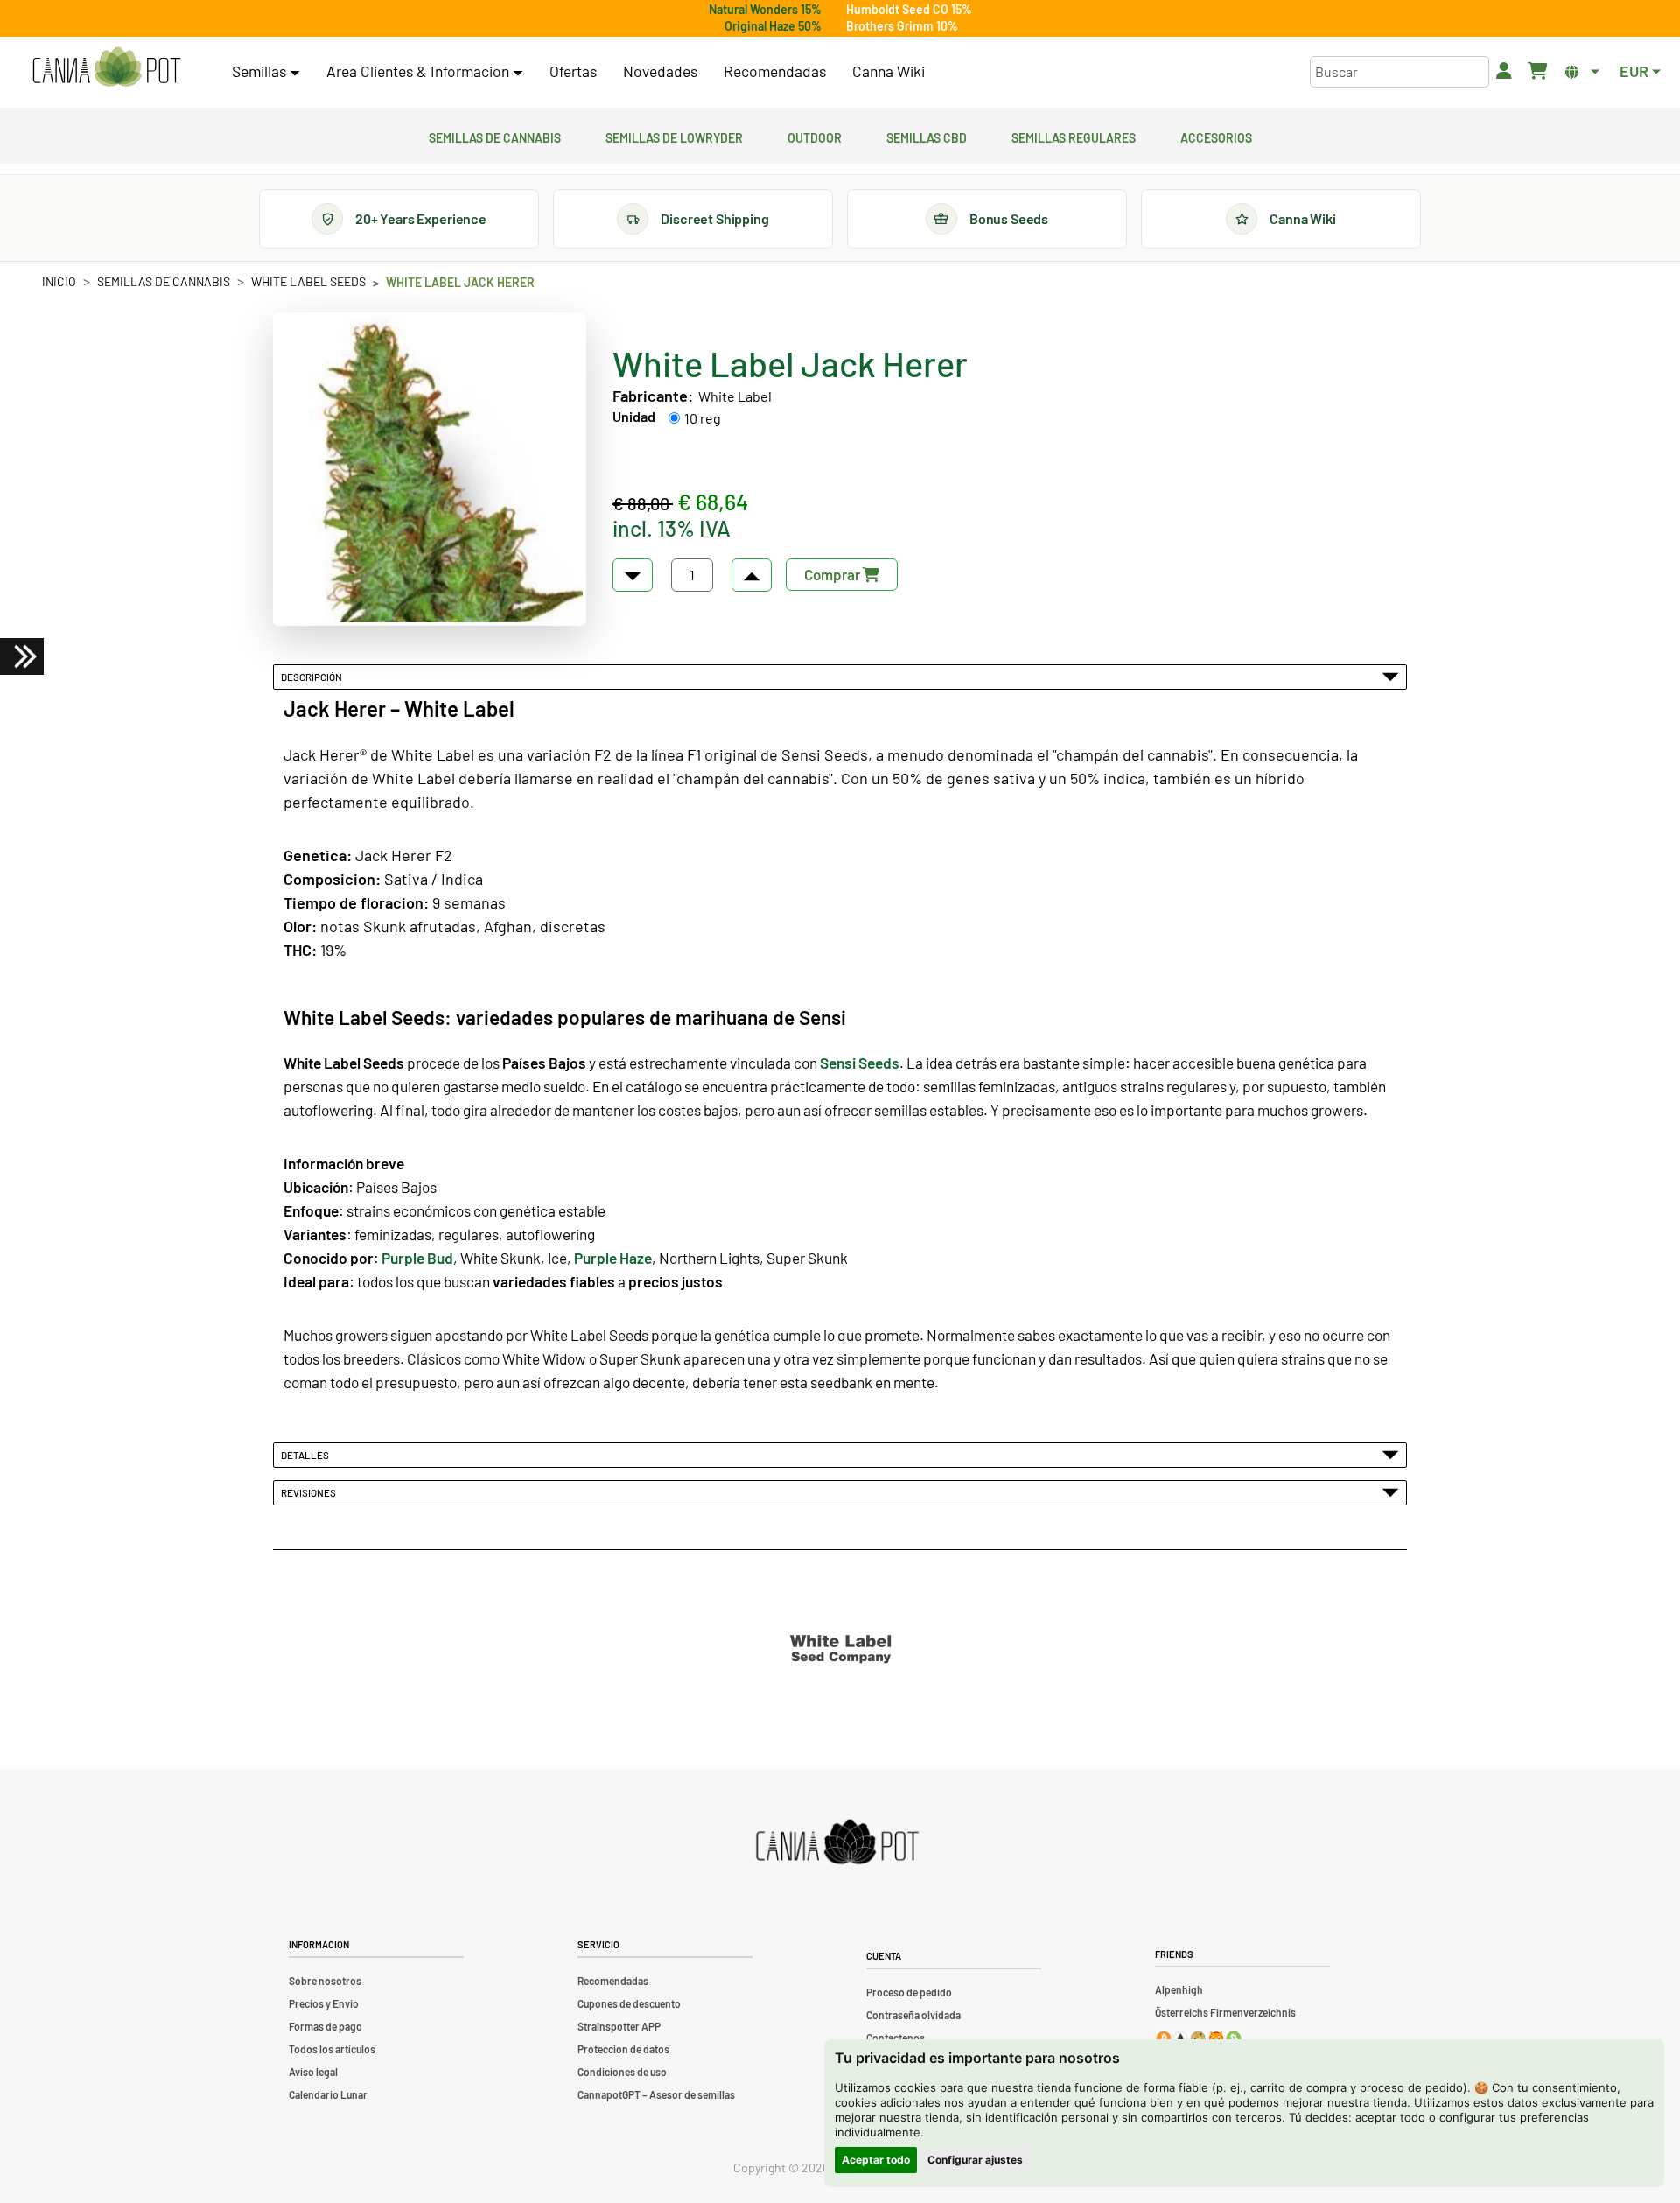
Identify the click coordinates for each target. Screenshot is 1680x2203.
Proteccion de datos (623, 2049)
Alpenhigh (1179, 1989)
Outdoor (815, 136)
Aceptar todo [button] (876, 2160)
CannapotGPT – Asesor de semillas (656, 2094)
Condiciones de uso (622, 2072)
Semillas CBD (927, 136)
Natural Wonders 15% (765, 9)
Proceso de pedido (909, 1992)
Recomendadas (775, 71)
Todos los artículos (332, 2049)
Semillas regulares (1074, 136)
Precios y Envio (324, 2003)
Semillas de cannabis (495, 136)
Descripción (313, 677)
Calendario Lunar (328, 2094)
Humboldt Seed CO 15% (909, 9)
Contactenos (896, 2038)
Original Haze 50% (773, 26)
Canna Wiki (889, 71)
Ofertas (573, 71)
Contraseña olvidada (913, 2015)
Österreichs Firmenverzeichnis (1225, 2012)
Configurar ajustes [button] (975, 2160)
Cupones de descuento (629, 2003)
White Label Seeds (308, 281)
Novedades (660, 71)
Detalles (307, 1455)
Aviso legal (313, 2072)
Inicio (59, 281)
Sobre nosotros (325, 1981)
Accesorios (1216, 136)
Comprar (833, 574)
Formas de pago (325, 2026)
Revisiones (310, 1492)
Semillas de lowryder (674, 136)
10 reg (703, 418)
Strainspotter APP (619, 2026)
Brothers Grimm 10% (902, 26)
